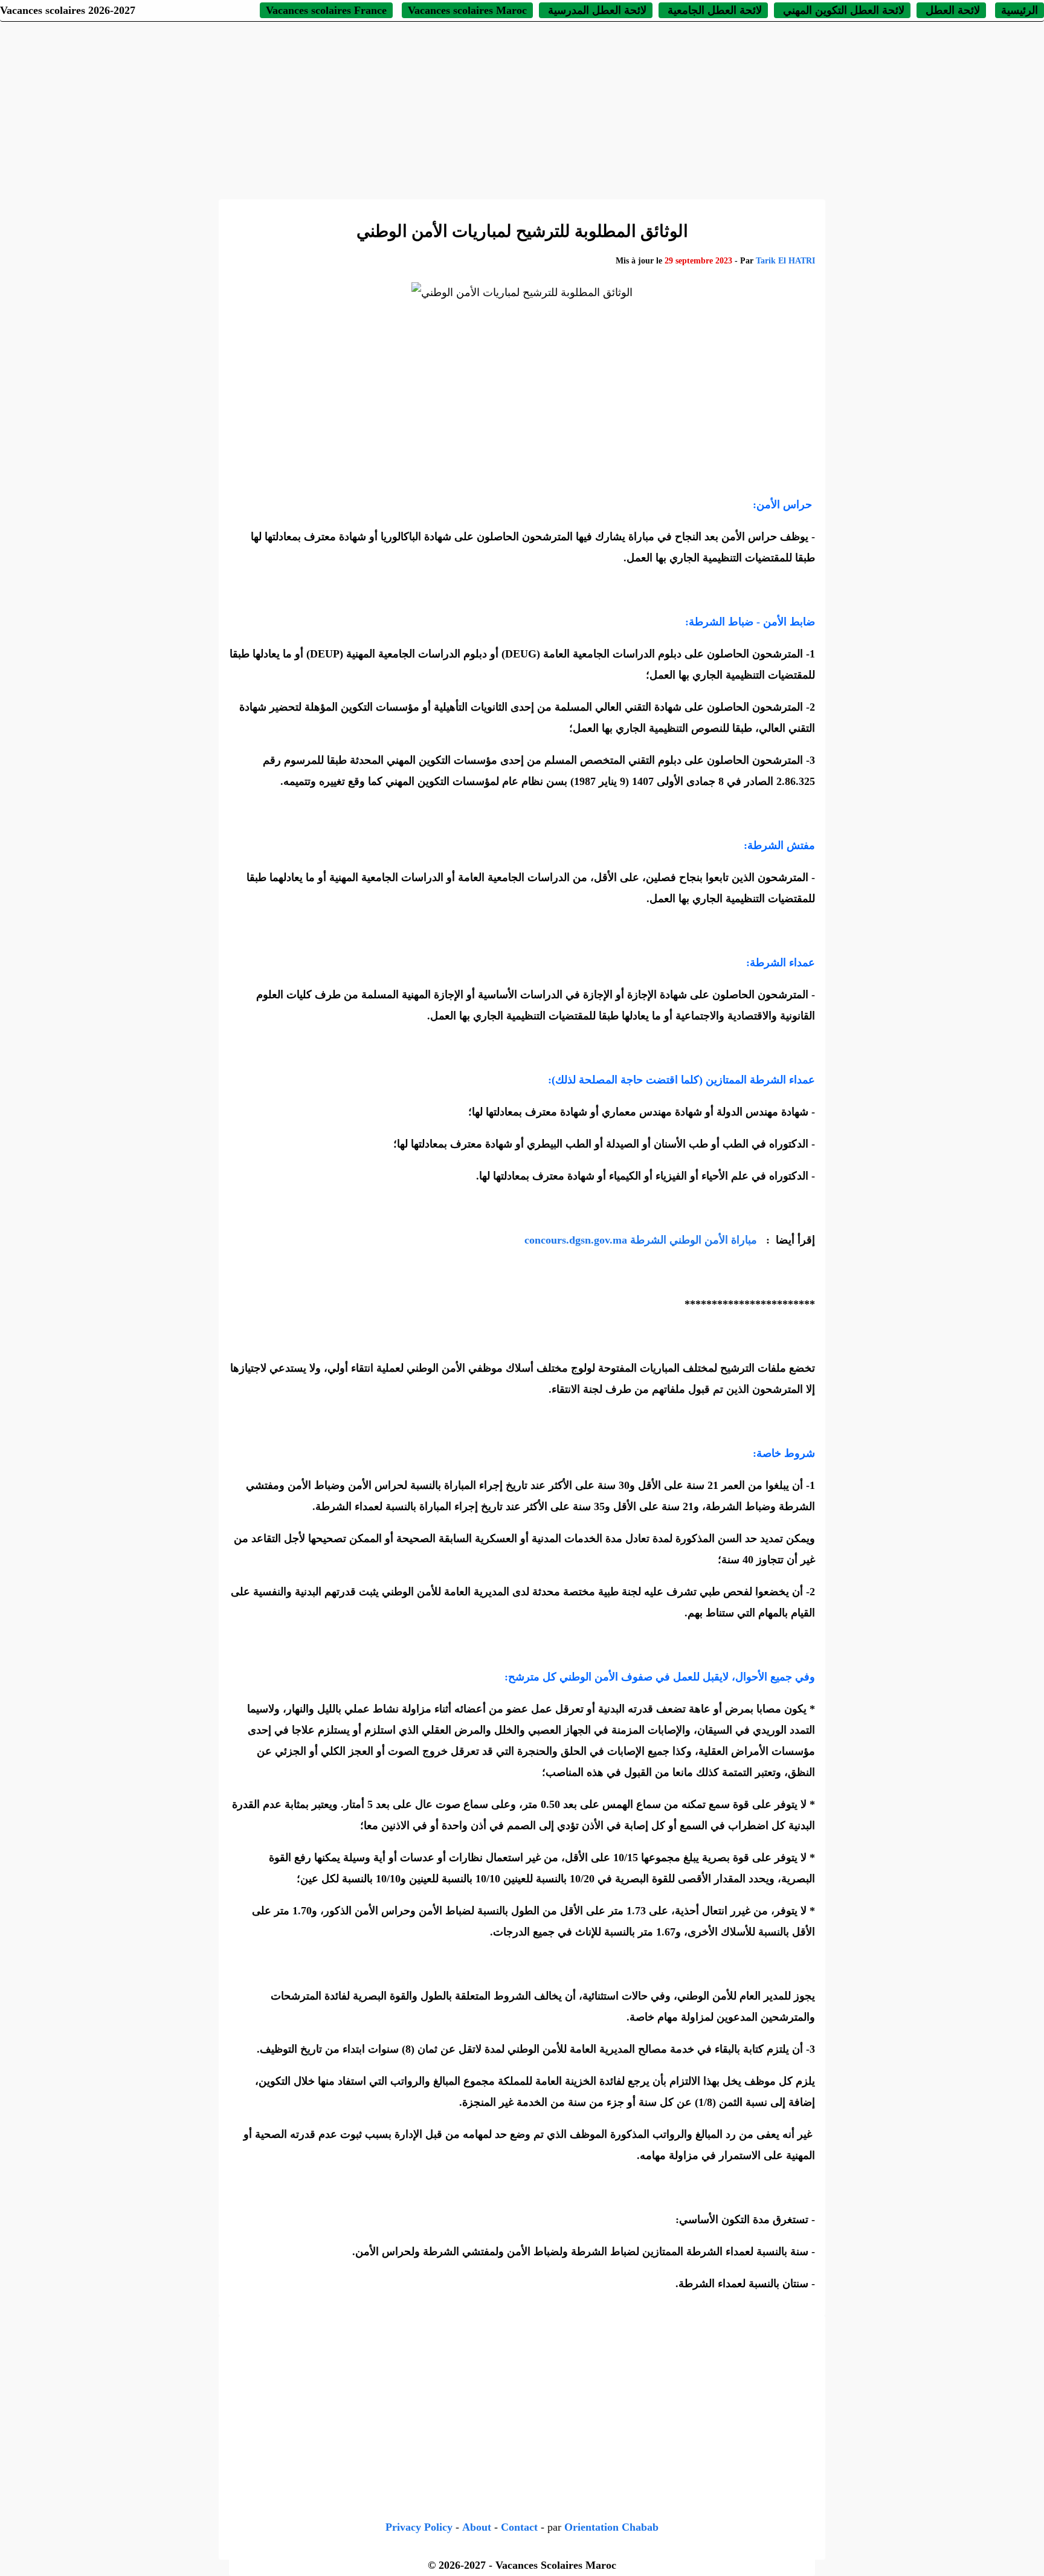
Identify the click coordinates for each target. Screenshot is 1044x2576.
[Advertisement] (522, 109)
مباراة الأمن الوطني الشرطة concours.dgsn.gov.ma (642, 1240)
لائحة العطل (951, 10)
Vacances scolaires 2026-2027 (68, 10)
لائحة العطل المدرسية (596, 10)
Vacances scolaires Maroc (467, 10)
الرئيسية (1020, 10)
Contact (519, 2527)
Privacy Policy (419, 2527)
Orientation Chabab (611, 2527)
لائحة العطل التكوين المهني (842, 10)
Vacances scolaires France (326, 10)
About (477, 2527)
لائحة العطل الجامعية (713, 10)
